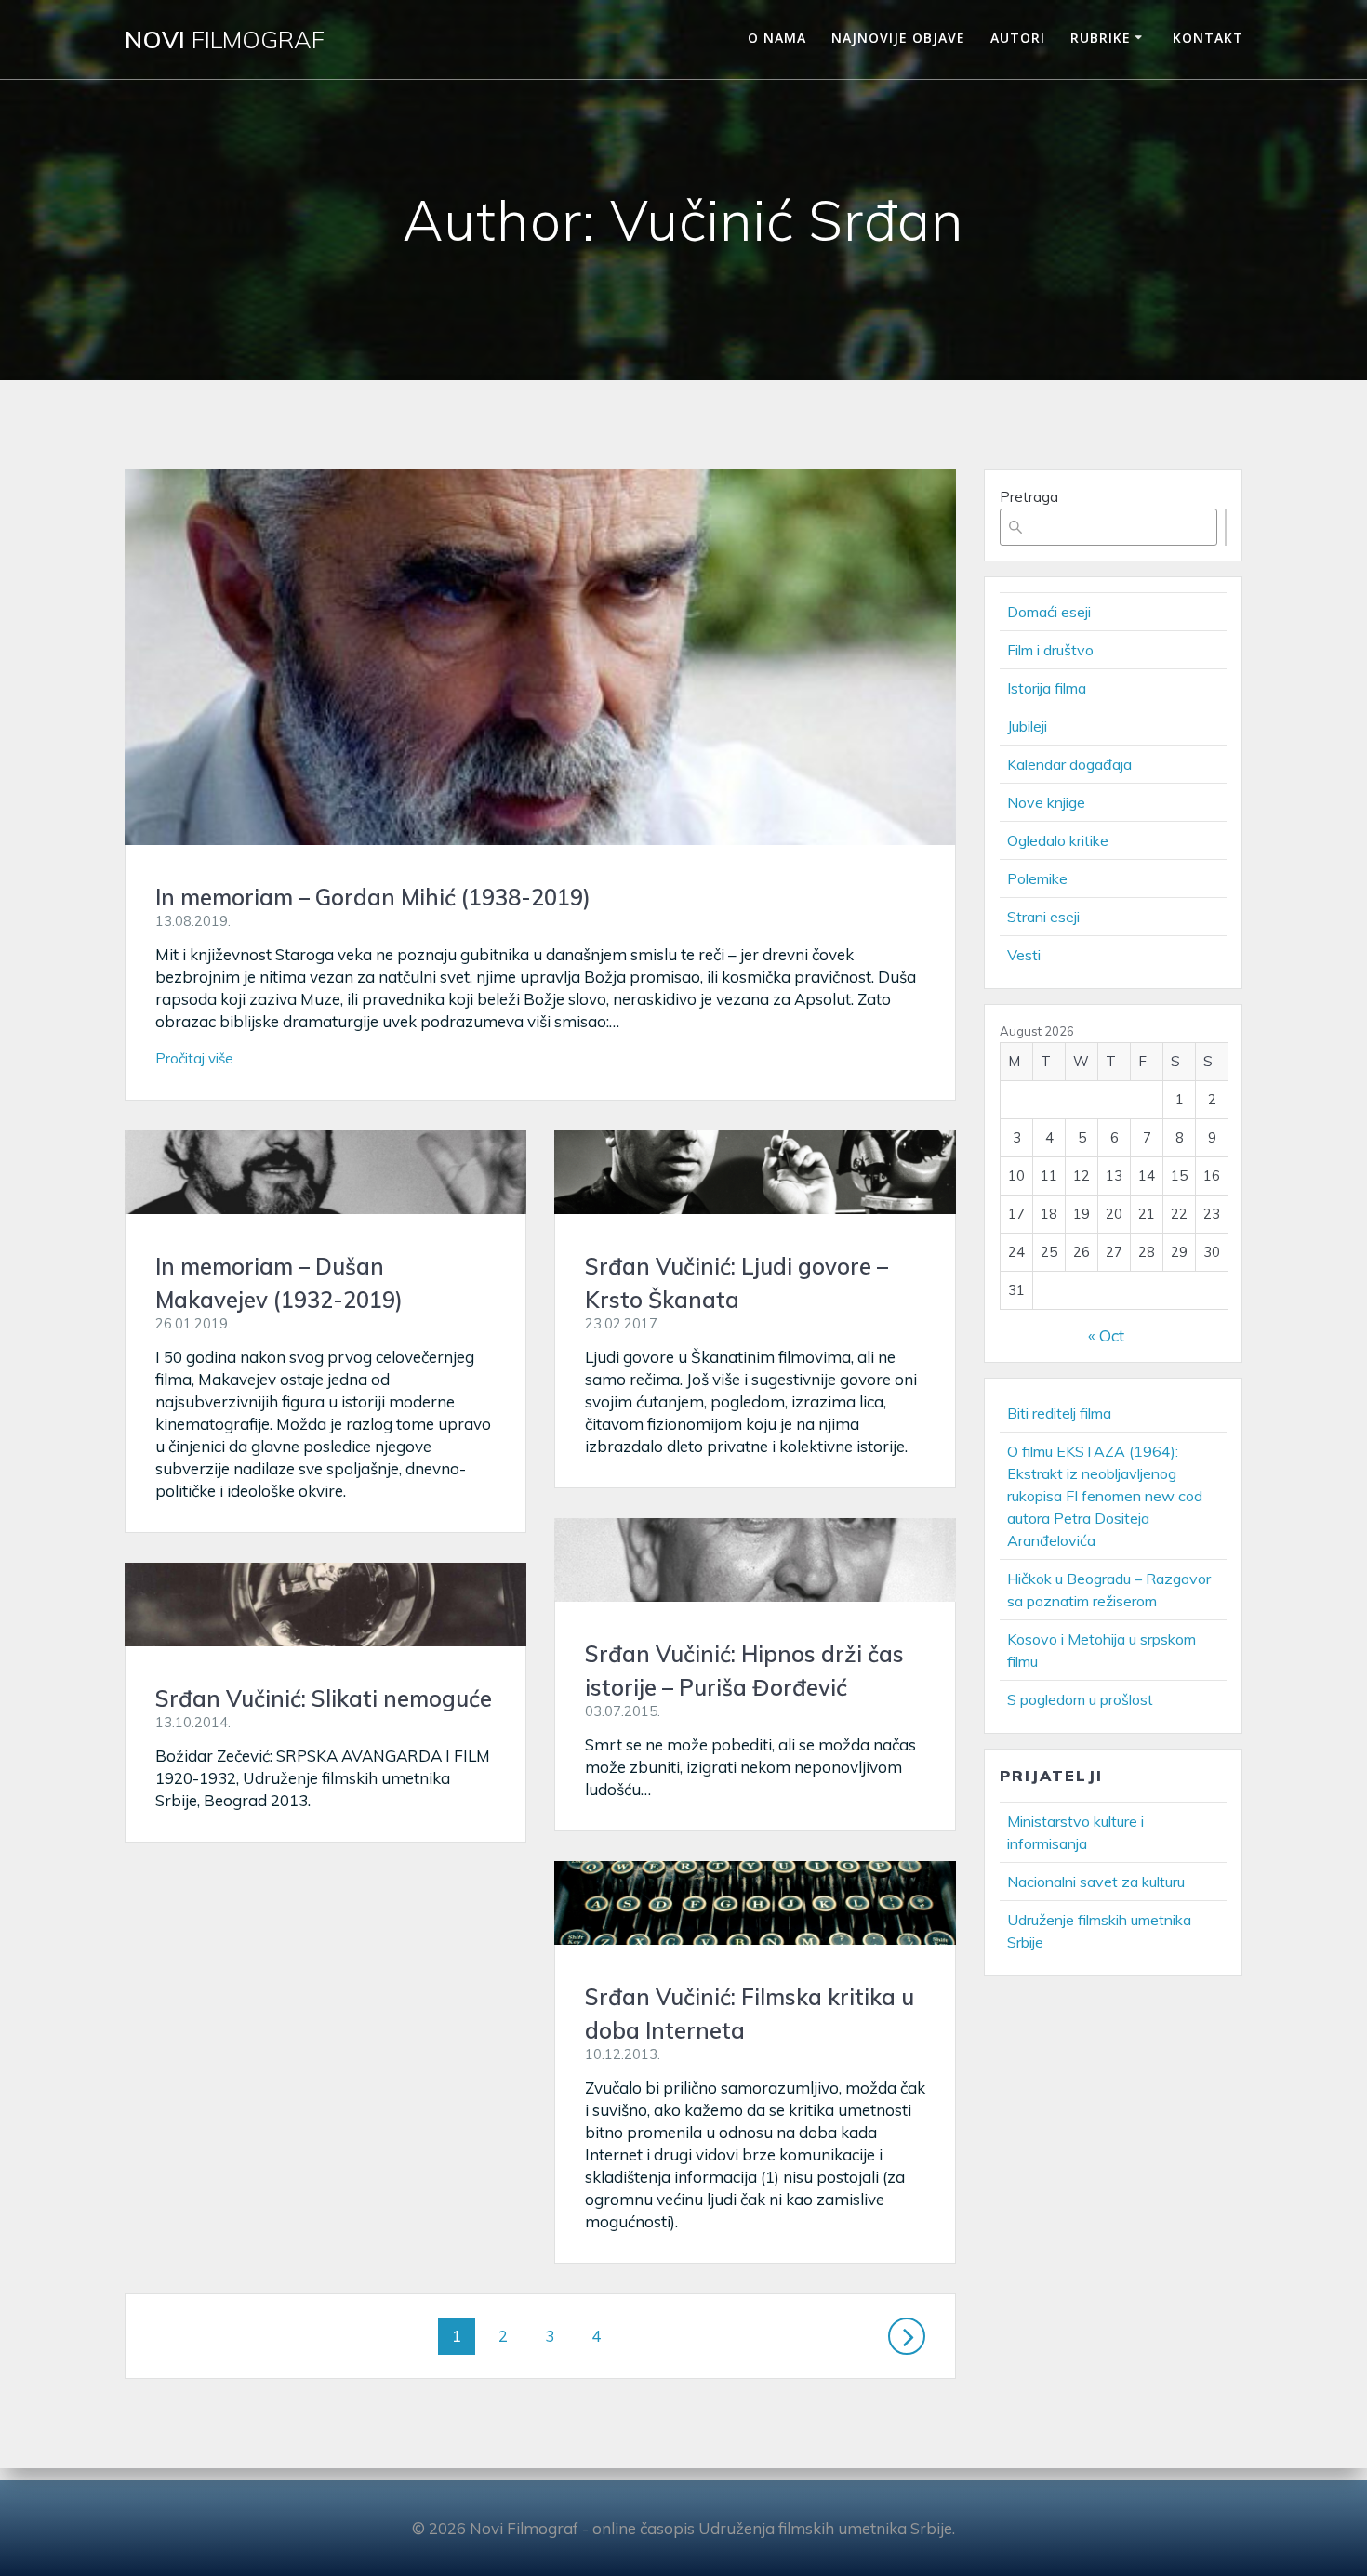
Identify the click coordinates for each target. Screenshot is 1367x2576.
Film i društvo (1050, 650)
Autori (1018, 38)
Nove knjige (1046, 802)
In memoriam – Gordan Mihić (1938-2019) (373, 897)
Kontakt (1208, 38)
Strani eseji (1043, 917)
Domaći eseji (1049, 612)
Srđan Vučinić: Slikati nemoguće (324, 1698)
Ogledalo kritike (1058, 840)
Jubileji (1027, 726)
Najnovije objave (898, 38)
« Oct (1106, 1335)
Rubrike (1101, 38)
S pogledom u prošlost (1080, 1699)
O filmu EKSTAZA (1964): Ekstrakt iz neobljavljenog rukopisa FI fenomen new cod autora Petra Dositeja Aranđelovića (1105, 1496)
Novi (225, 40)
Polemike (1037, 878)
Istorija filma (1047, 688)
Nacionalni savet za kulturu (1096, 1882)
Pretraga (1029, 497)
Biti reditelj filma (1059, 1413)
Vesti (1024, 955)
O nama (777, 38)
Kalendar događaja (1069, 764)
